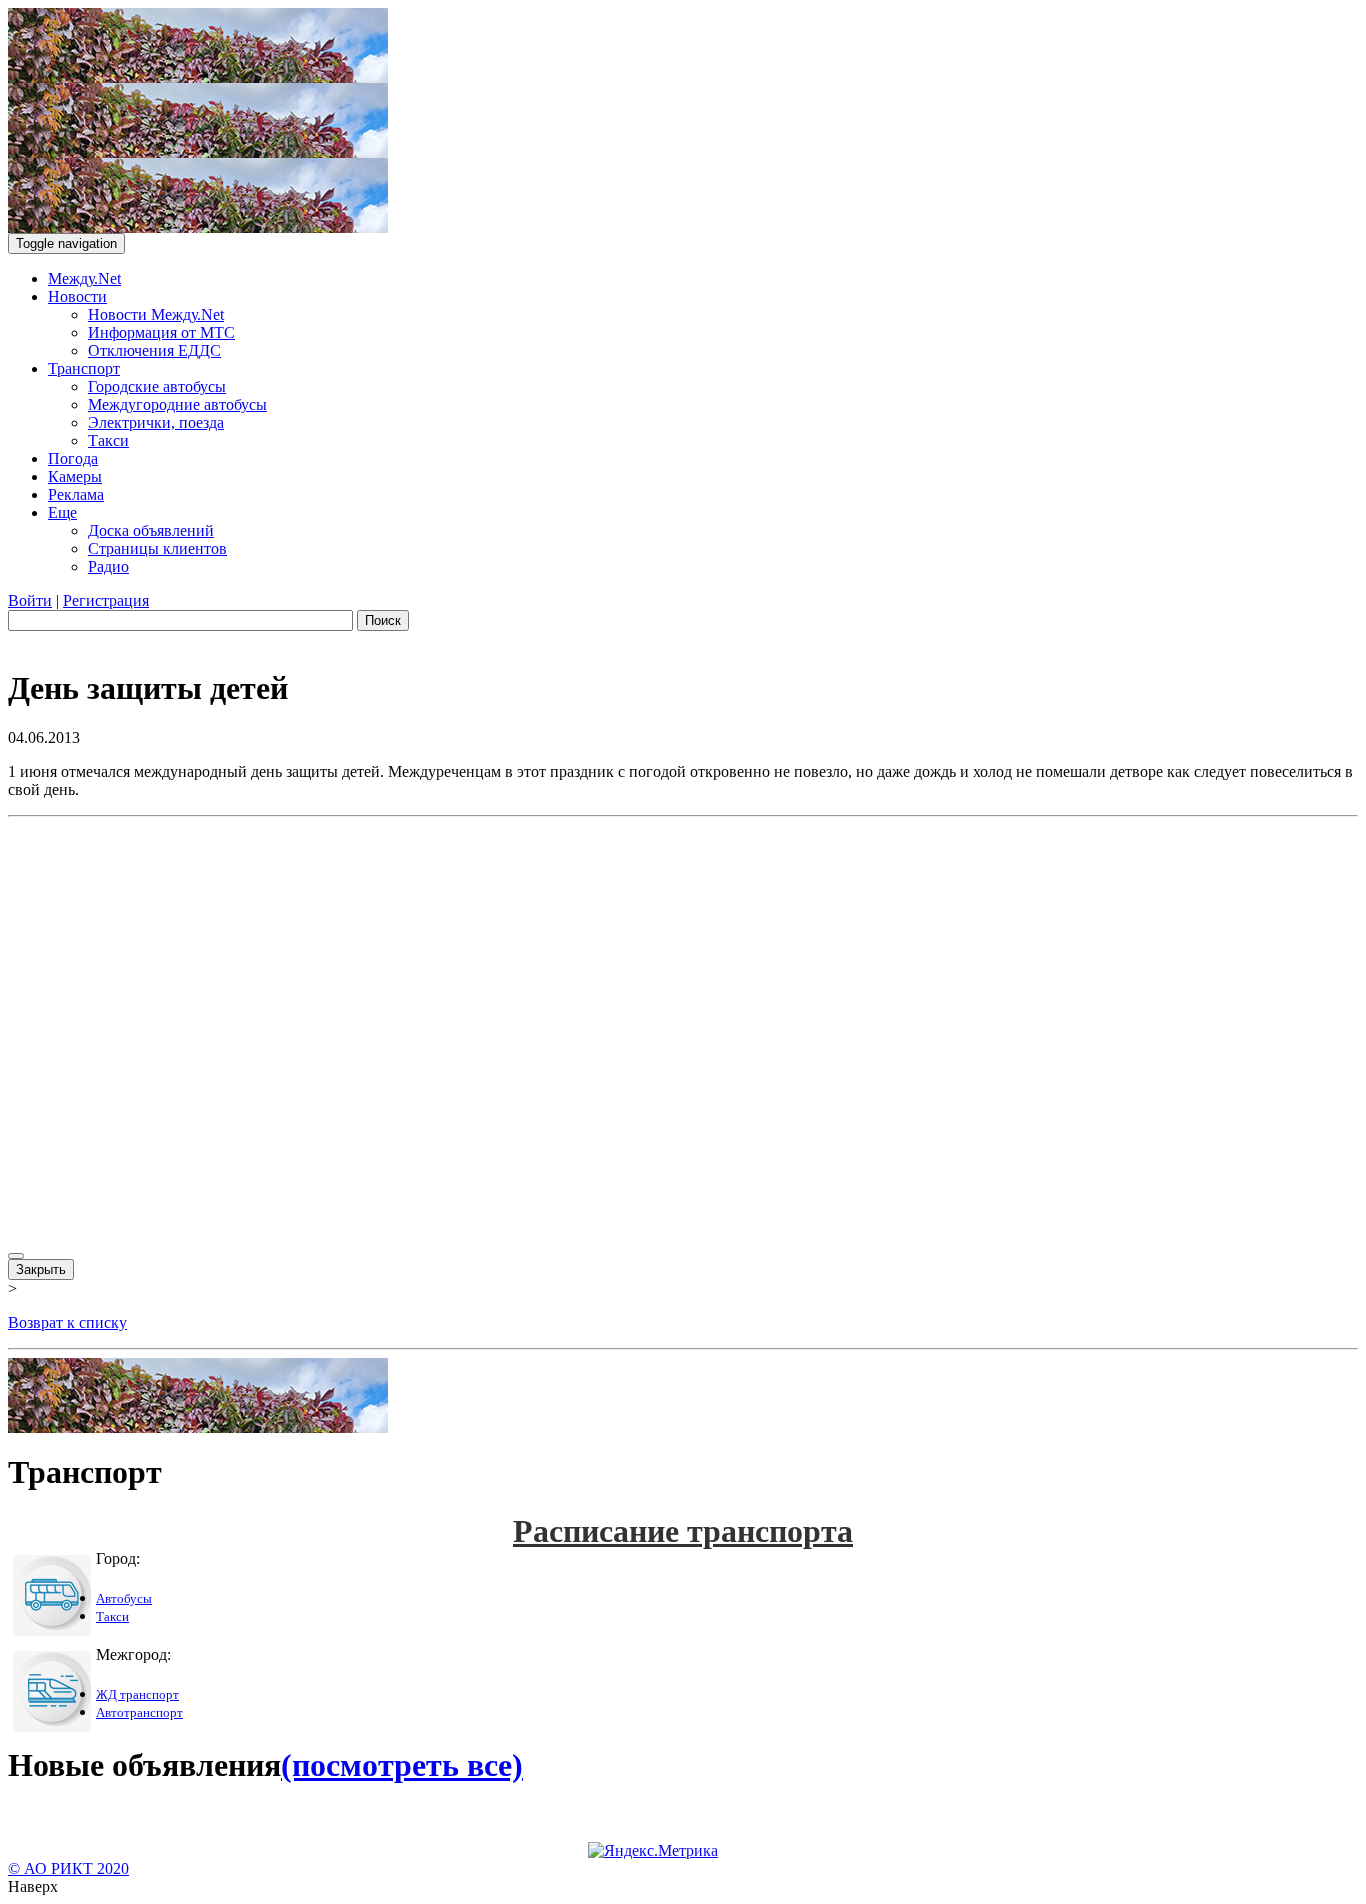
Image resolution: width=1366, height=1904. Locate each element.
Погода (73, 458)
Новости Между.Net (156, 314)
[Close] (16, 1256)
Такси (108, 440)
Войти (30, 600)
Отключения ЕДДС (154, 350)
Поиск (383, 620)
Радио (108, 566)
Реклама (76, 494)
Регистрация (106, 600)
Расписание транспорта (683, 1531)
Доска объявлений (151, 530)
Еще (62, 512)
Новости (77, 296)
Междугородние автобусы (177, 404)
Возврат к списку (67, 1322)
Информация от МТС (161, 332)
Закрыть (41, 1269)
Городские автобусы (157, 386)
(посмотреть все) (402, 1765)
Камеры (75, 476)
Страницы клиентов (157, 548)
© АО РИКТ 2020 (68, 1868)
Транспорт (84, 368)
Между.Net (84, 278)
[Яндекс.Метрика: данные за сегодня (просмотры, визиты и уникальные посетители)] (653, 1851)
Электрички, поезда (156, 422)
